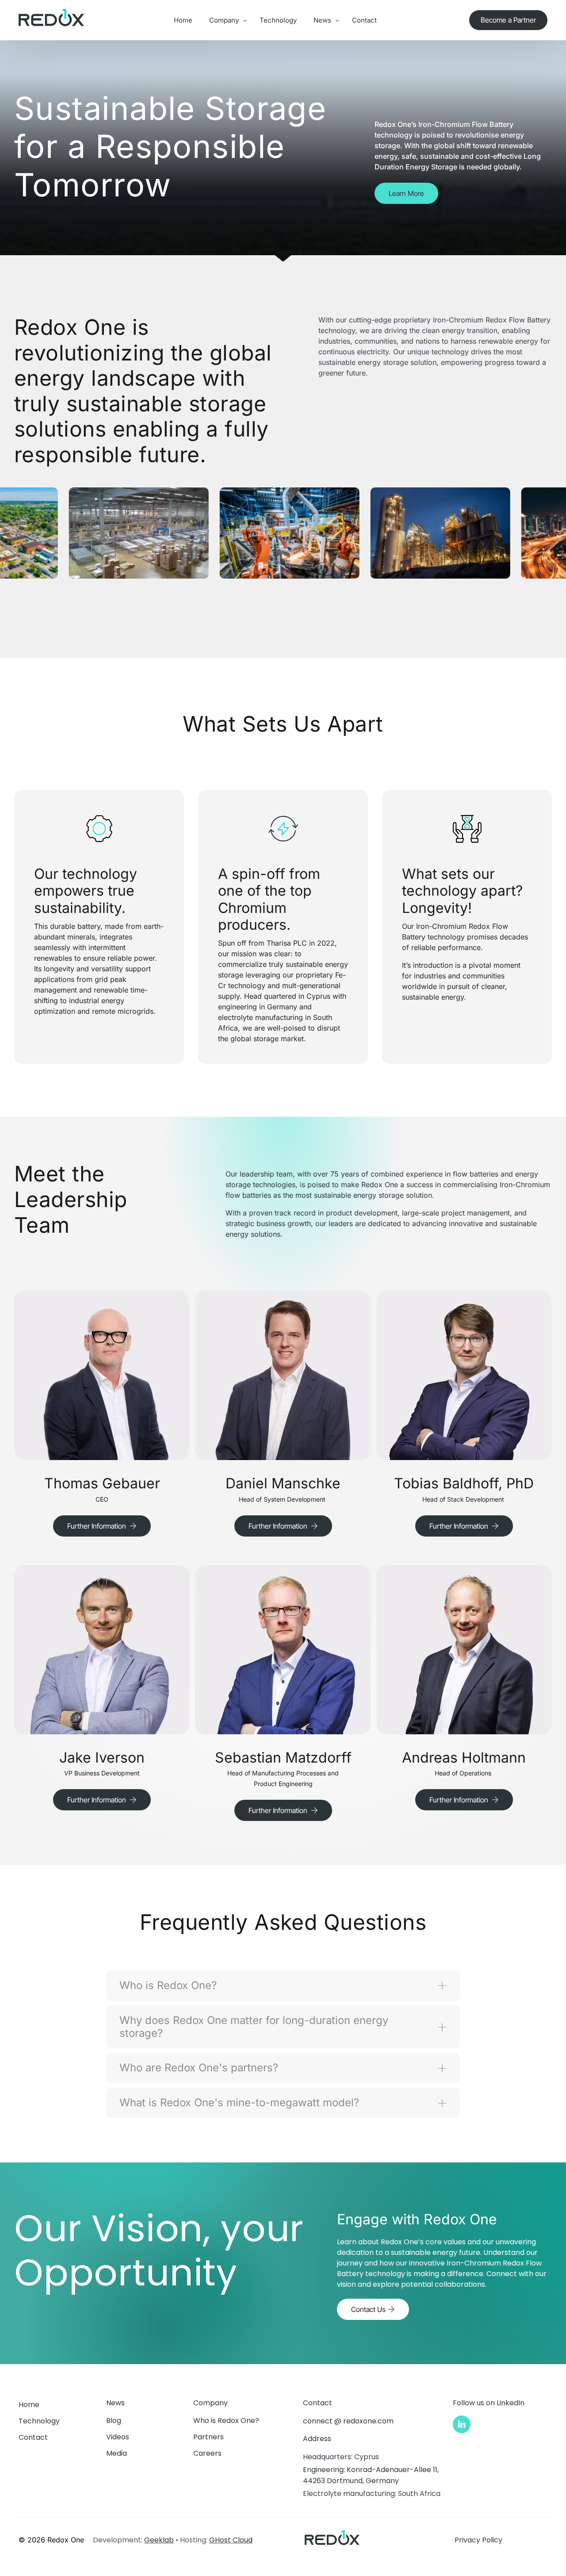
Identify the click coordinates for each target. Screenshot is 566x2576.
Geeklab (159, 2540)
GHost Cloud (231, 2540)
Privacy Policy (478, 2540)
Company (210, 2403)
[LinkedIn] (462, 2424)
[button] (102, 1526)
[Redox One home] (51, 28)
